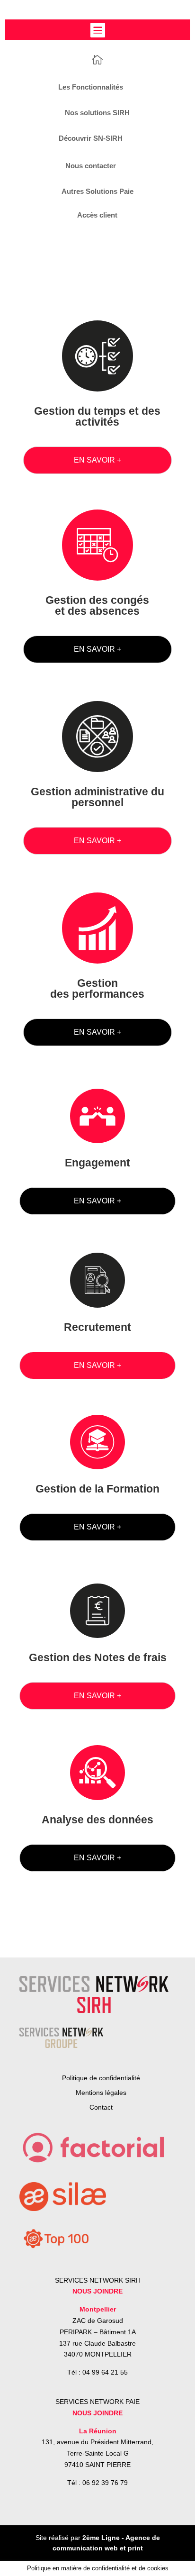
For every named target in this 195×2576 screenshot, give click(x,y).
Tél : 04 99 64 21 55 (97, 2372)
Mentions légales (101, 2093)
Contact (101, 2107)
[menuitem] (97, 59)
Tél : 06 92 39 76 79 (97, 2483)
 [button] (97, 30)
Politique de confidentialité (101, 2078)
